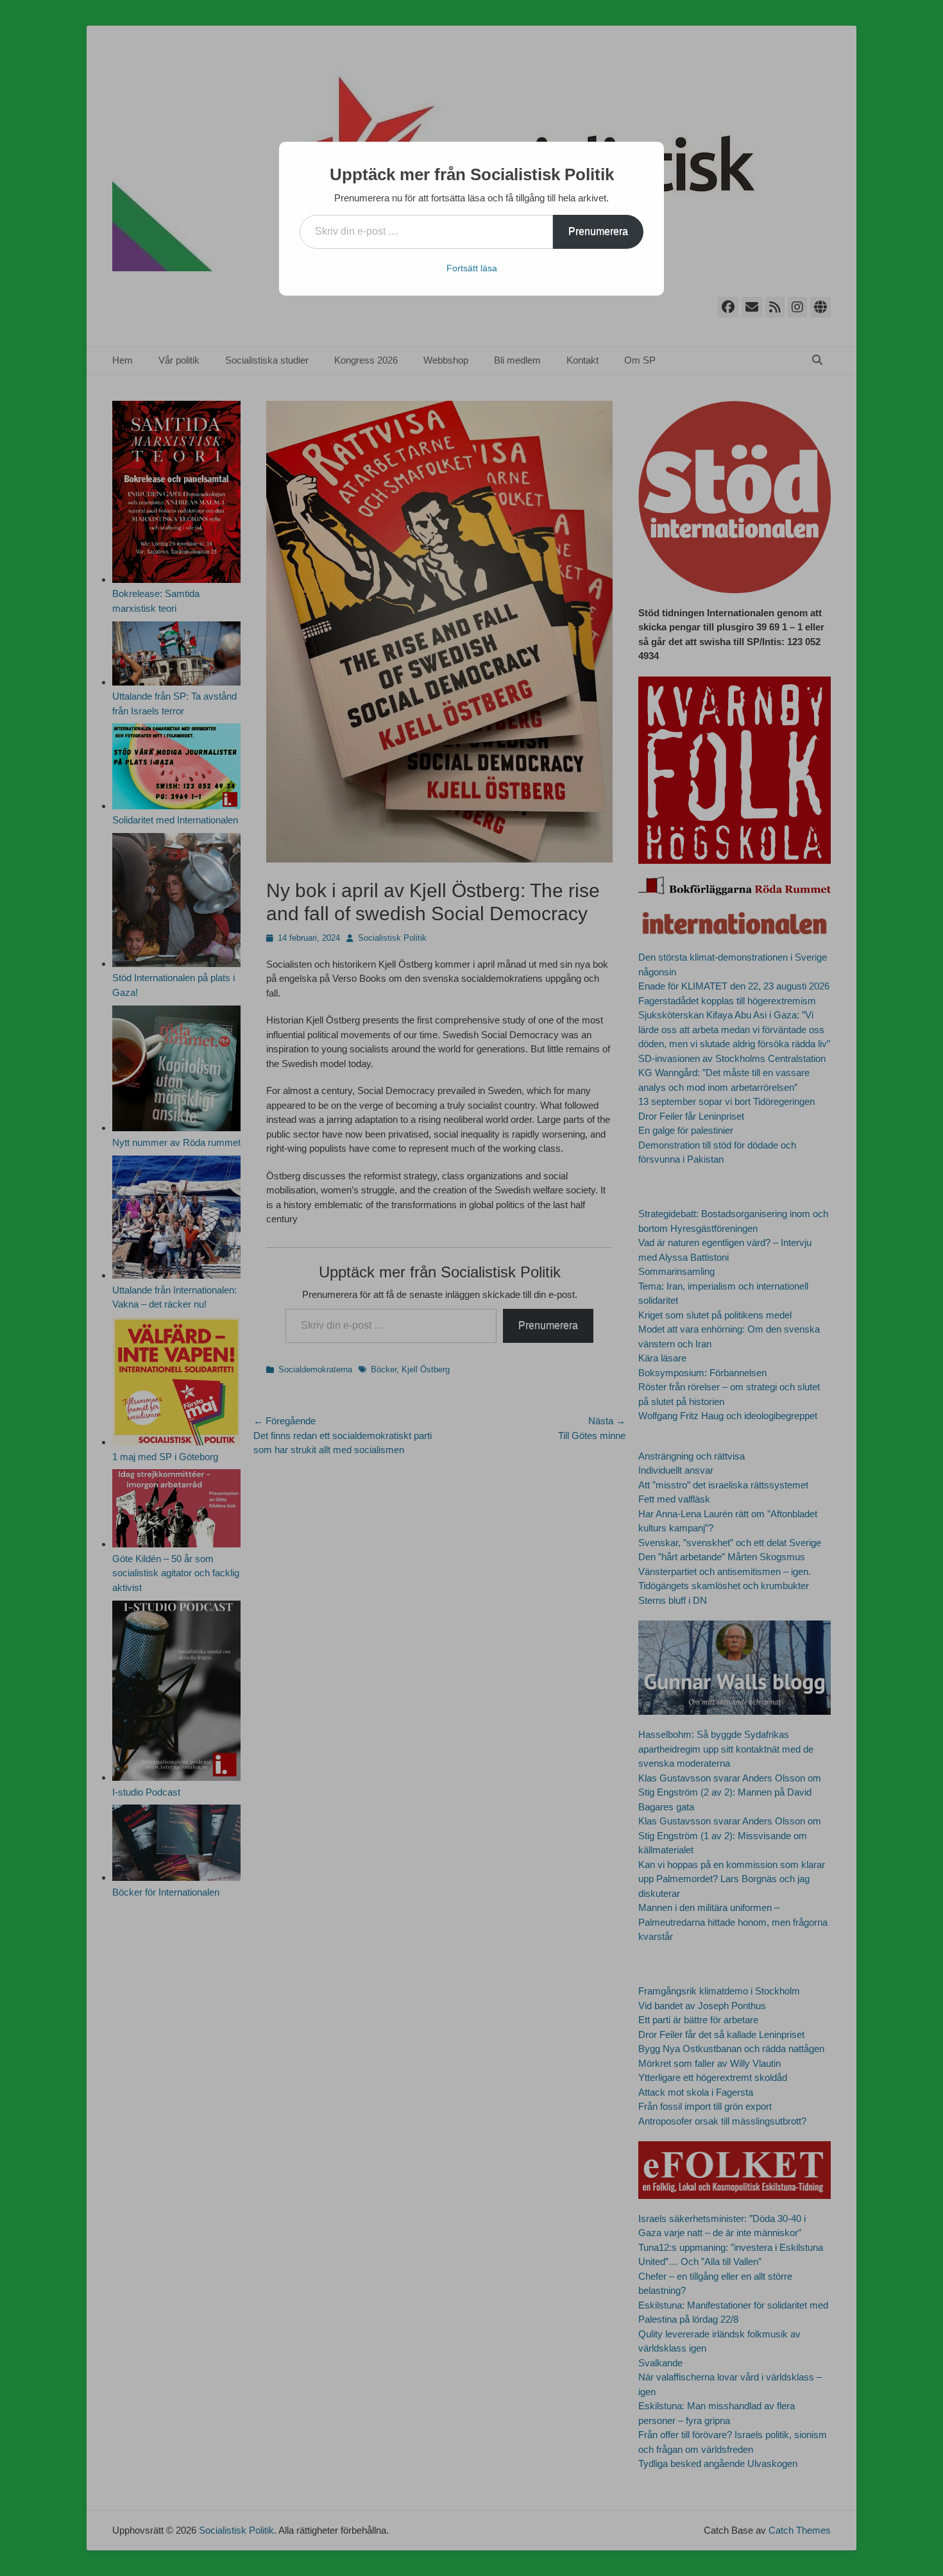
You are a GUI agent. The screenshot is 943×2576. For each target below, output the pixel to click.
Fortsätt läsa (472, 268)
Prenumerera (598, 231)
